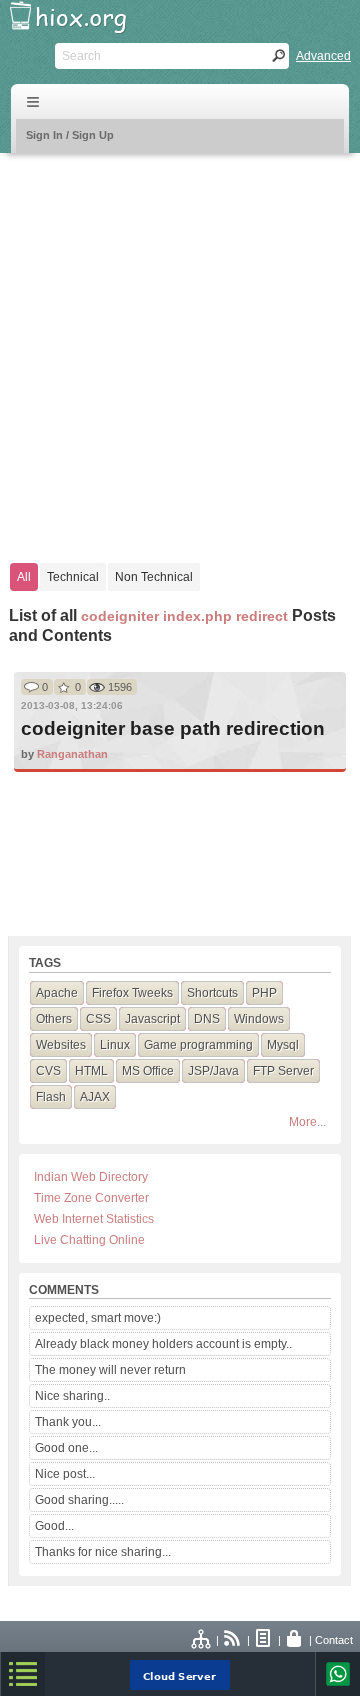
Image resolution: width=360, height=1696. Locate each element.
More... (307, 1122)
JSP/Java (213, 1071)
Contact (334, 1640)
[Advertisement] (180, 348)
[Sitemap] (202, 1640)
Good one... (66, 1448)
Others (54, 1019)
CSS (98, 1019)
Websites (61, 1045)
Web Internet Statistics (94, 1219)
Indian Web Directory (91, 1177)
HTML (91, 1071)
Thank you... (68, 1422)
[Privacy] (295, 1640)
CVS (48, 1071)
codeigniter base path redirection (173, 728)
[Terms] (264, 1640)
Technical (73, 577)
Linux (115, 1045)
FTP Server (283, 1071)
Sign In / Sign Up (70, 135)
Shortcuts (212, 993)
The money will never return (110, 1370)
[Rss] (233, 1640)
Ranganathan (72, 754)
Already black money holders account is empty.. (163, 1344)
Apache (57, 993)
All (24, 577)
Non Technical (154, 577)
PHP (264, 993)
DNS (207, 1019)
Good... (54, 1526)
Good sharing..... (79, 1500)
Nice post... (65, 1474)
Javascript (152, 1019)
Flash (51, 1097)
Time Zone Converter (91, 1198)
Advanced (323, 56)
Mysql (283, 1045)
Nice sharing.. (72, 1396)
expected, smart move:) (98, 1318)
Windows (259, 1019)
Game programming (198, 1045)
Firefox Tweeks (132, 993)
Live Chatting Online (89, 1240)
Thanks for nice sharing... (103, 1552)
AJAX (95, 1097)
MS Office (148, 1071)
